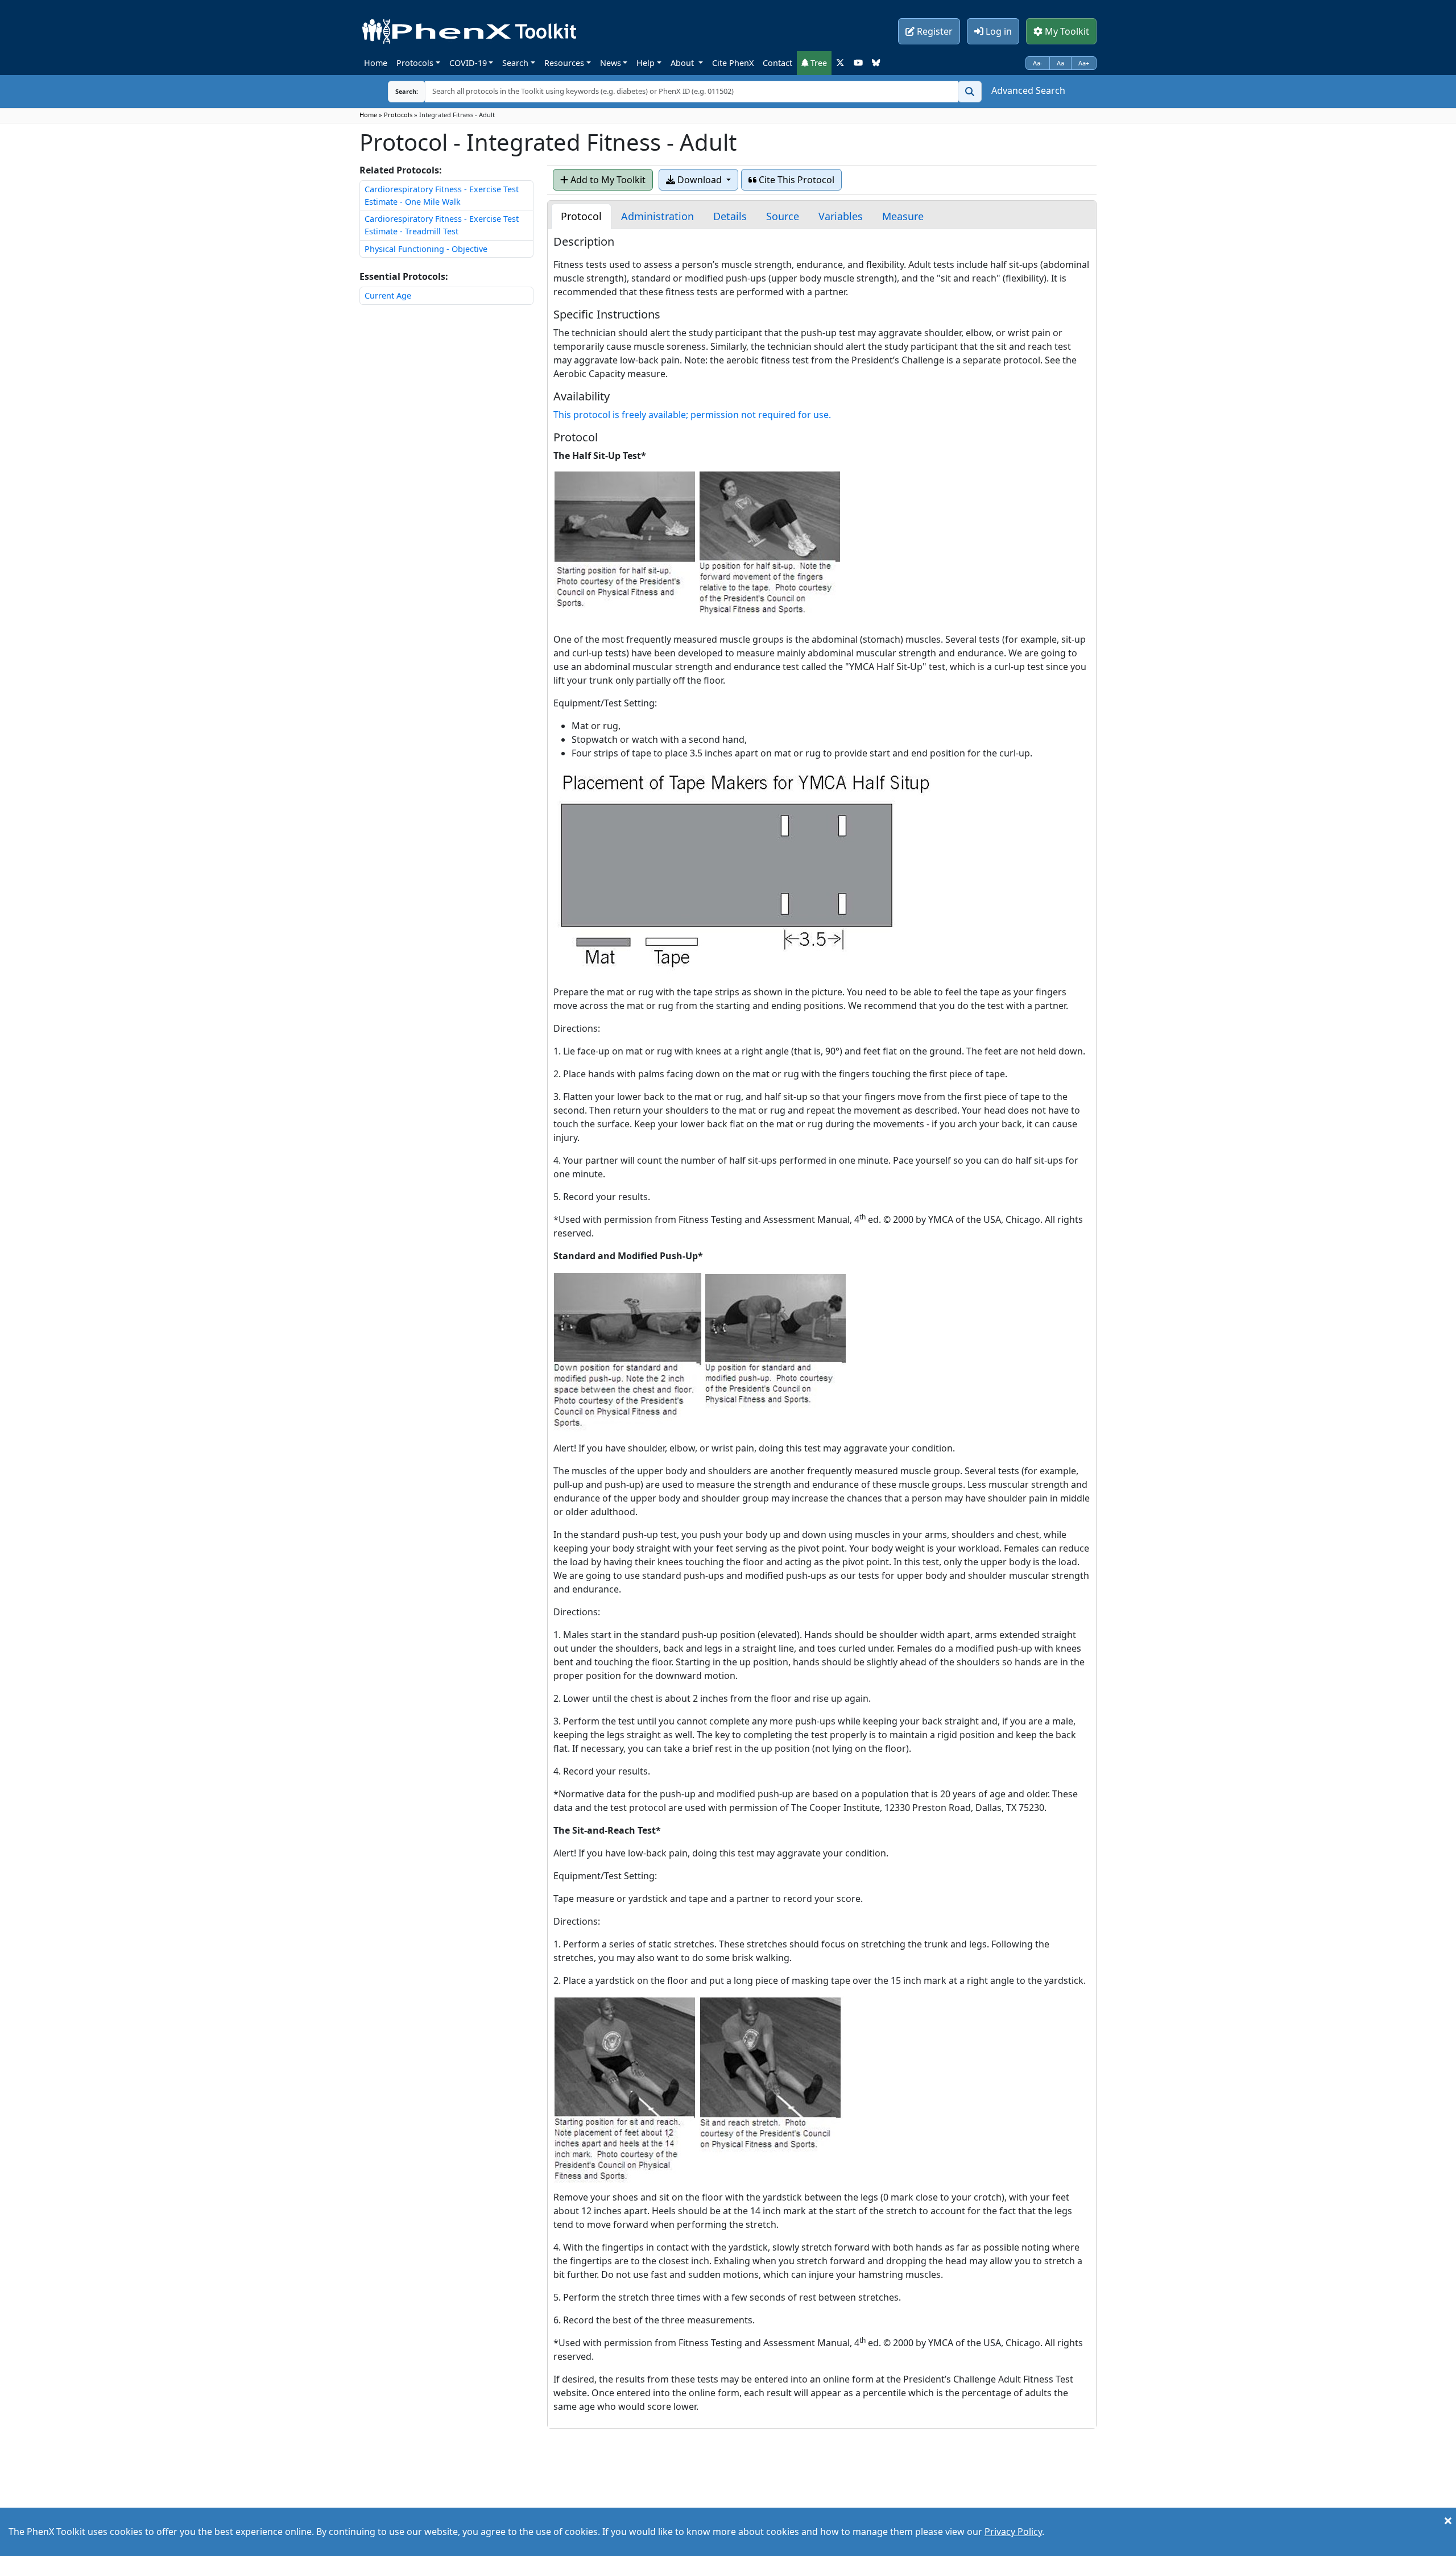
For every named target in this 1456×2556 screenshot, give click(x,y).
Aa (1060, 63)
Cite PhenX (733, 63)
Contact (777, 63)
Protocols (415, 63)
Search (515, 63)
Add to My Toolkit (607, 180)
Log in (998, 31)
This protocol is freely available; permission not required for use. (692, 415)
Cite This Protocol (795, 180)
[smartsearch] (970, 92)
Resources (564, 63)
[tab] (581, 216)
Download (700, 180)
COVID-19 (468, 63)
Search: (398, 91)
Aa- (1038, 63)
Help (646, 63)
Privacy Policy (1013, 2532)
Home (376, 63)
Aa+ (1084, 63)
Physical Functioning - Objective (426, 249)
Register (934, 31)
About (683, 63)
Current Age (388, 295)
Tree (818, 63)
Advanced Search (1028, 90)
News (611, 63)
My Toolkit (1066, 31)
